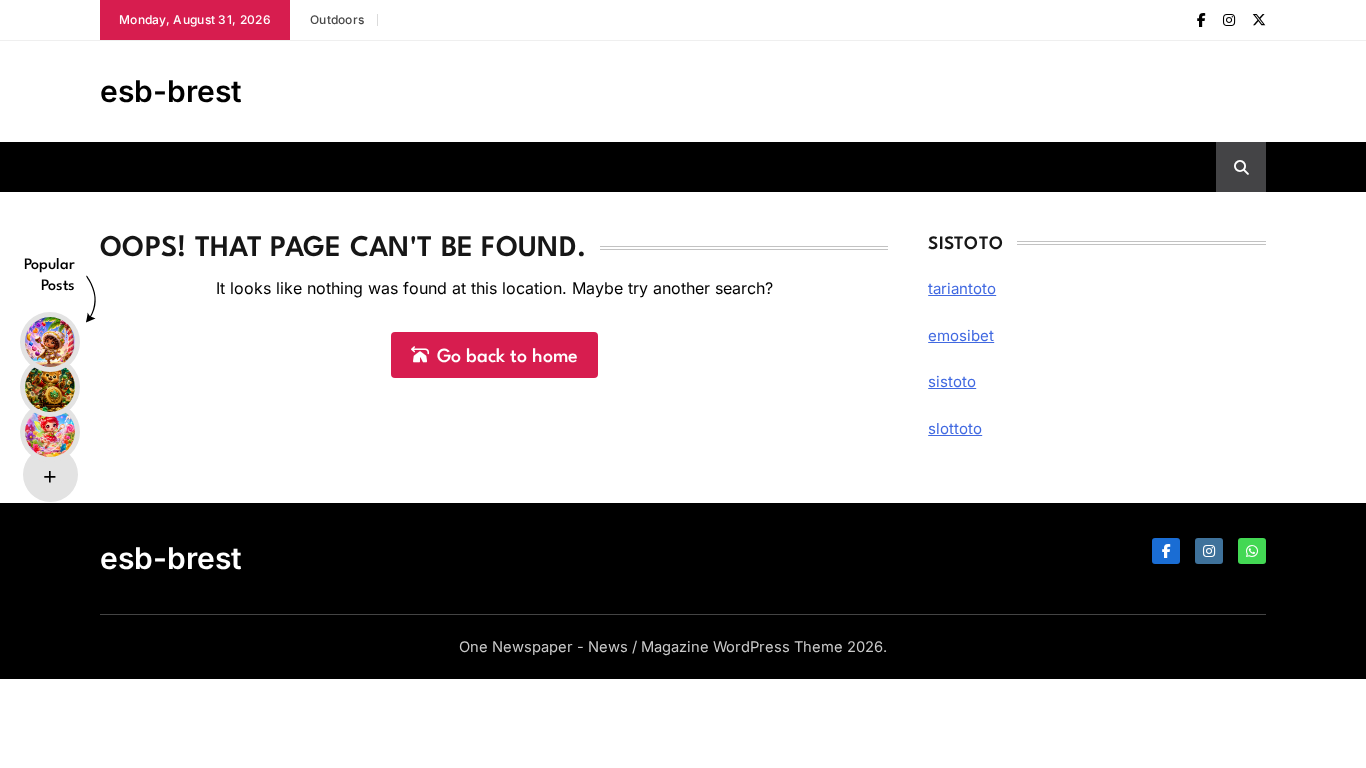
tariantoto (962, 288)
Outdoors (337, 19)
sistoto (952, 381)
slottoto (955, 428)
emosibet (961, 335)
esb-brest (171, 91)
